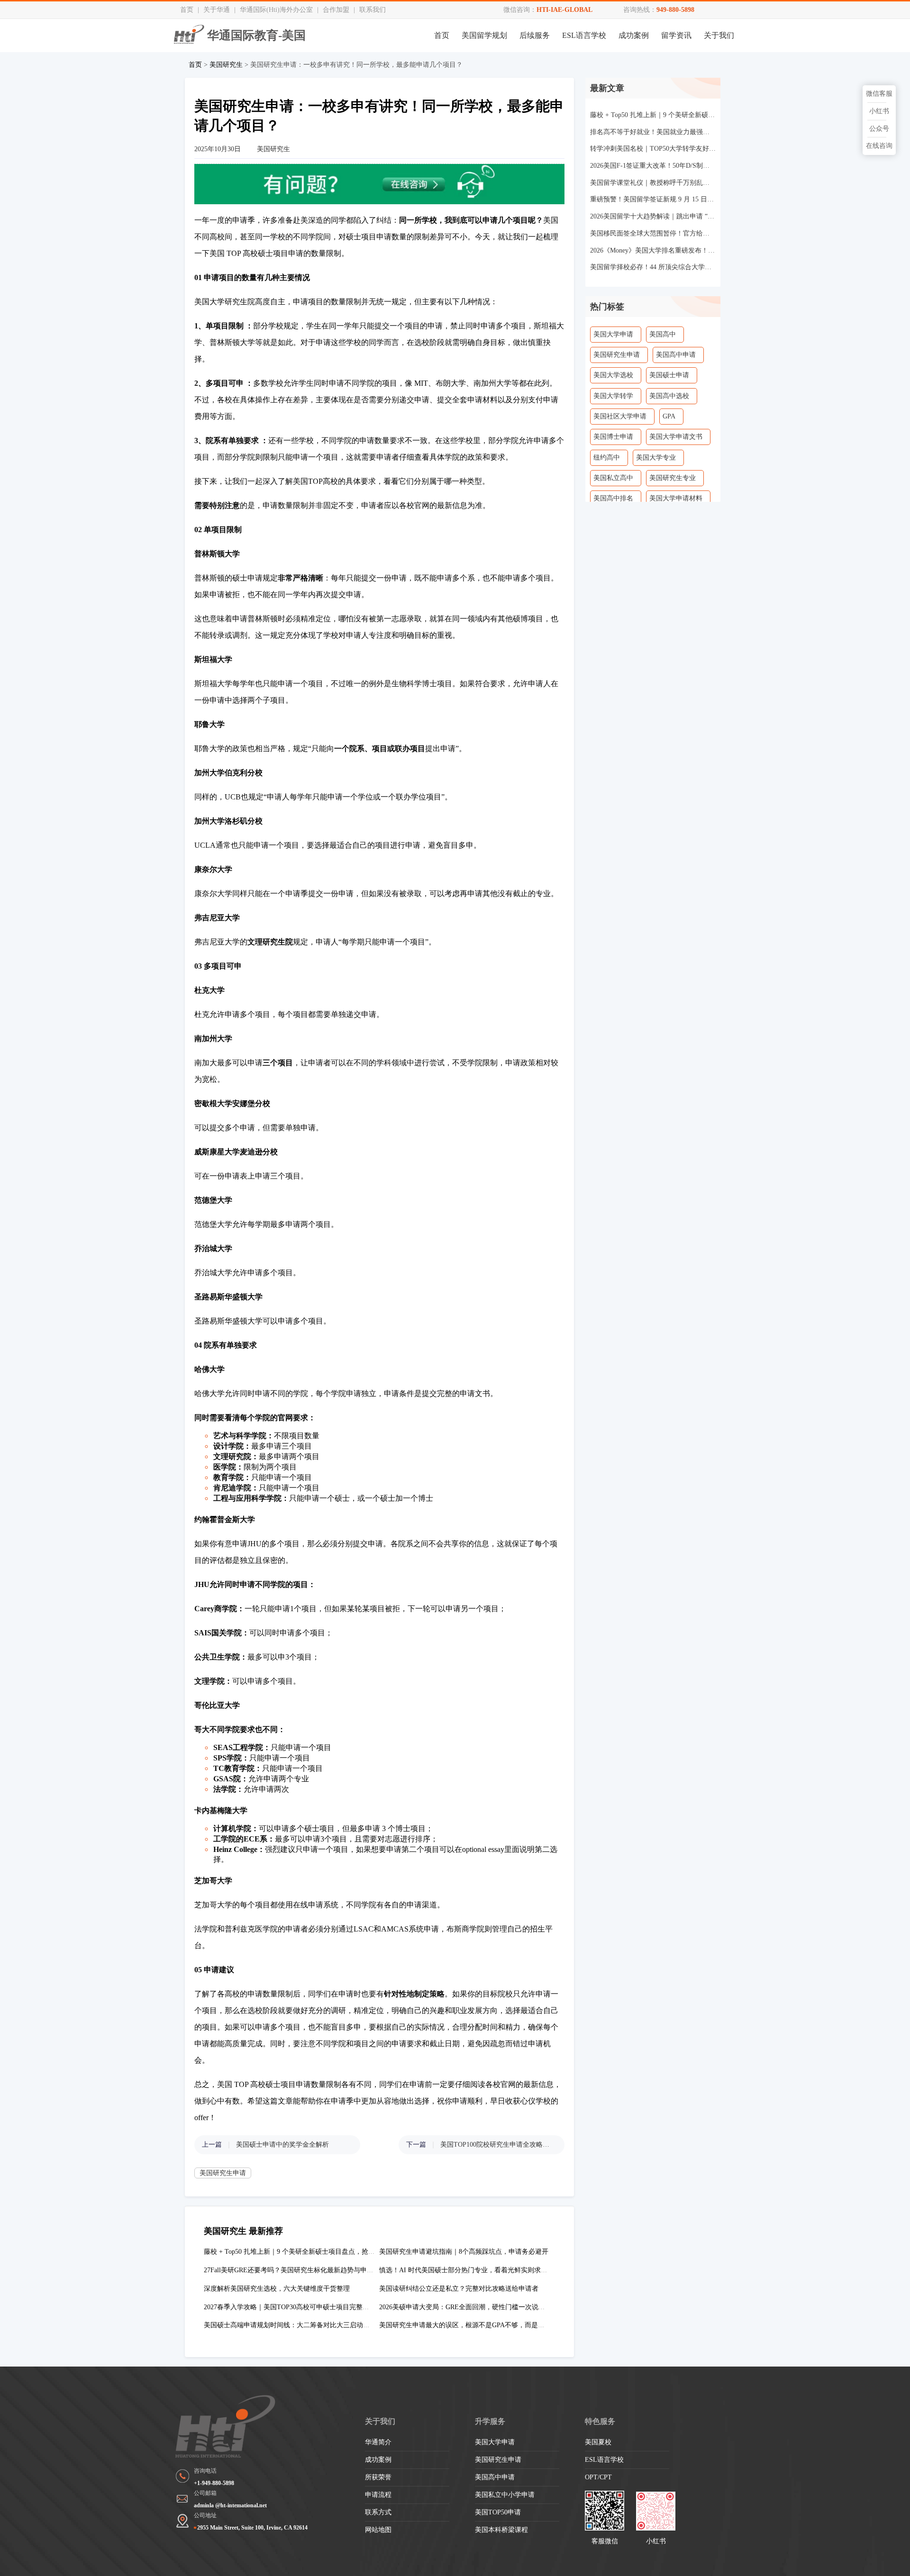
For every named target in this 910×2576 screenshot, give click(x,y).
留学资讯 (676, 35)
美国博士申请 (613, 437)
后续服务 (535, 35)
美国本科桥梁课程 (501, 2530)
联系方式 (378, 2512)
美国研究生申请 (223, 2173)
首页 (187, 10)
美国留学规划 (484, 35)
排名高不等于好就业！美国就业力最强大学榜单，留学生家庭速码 (653, 132)
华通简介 (378, 2442)
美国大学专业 (656, 458)
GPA (669, 416)
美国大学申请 (613, 334)
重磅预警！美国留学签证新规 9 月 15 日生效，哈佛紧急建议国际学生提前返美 (653, 199)
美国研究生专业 (673, 478)
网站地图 (378, 2530)
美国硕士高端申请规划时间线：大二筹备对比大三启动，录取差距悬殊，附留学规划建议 (333, 2325)
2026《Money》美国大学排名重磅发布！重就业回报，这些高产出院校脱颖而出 (653, 250)
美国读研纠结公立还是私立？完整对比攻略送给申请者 (459, 2289)
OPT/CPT (598, 2477)
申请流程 (378, 2495)
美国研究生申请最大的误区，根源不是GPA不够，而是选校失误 (472, 2325)
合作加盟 (336, 10)
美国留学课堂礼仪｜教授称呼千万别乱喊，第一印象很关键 (653, 183)
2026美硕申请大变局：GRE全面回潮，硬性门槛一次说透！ (465, 2307)
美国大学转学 (613, 396)
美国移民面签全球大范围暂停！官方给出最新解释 (653, 233)
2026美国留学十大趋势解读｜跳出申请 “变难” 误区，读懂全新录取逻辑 (653, 216)
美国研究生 (226, 65)
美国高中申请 (676, 355)
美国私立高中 (613, 478)
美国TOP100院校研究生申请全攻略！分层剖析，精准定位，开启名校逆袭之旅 (498, 2145)
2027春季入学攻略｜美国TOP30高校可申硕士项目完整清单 (290, 2307)
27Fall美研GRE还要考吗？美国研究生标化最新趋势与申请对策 (295, 2270)
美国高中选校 (669, 396)
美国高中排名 (613, 498)
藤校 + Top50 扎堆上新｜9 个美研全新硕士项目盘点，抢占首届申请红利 (309, 2252)
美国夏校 (598, 2442)
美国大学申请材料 (676, 498)
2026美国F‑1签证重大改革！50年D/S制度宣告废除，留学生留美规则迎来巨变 (653, 166)
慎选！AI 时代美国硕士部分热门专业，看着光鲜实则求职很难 (470, 2270)
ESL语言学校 (584, 35)
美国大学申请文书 (676, 437)
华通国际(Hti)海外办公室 (276, 10)
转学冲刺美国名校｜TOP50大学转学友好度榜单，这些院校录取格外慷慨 (653, 149)
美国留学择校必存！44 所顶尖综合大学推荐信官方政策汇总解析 (653, 267)
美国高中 (663, 334)
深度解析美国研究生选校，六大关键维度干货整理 (277, 2289)
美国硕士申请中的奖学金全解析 (282, 2145)
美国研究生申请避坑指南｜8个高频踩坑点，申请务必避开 (464, 2252)
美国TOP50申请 (498, 2512)
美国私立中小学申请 (505, 2495)
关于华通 (217, 10)
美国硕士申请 (669, 375)
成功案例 (634, 35)
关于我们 (719, 35)
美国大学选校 (613, 375)
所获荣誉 (378, 2477)
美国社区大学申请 (620, 416)
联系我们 (373, 10)
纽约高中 (607, 458)
